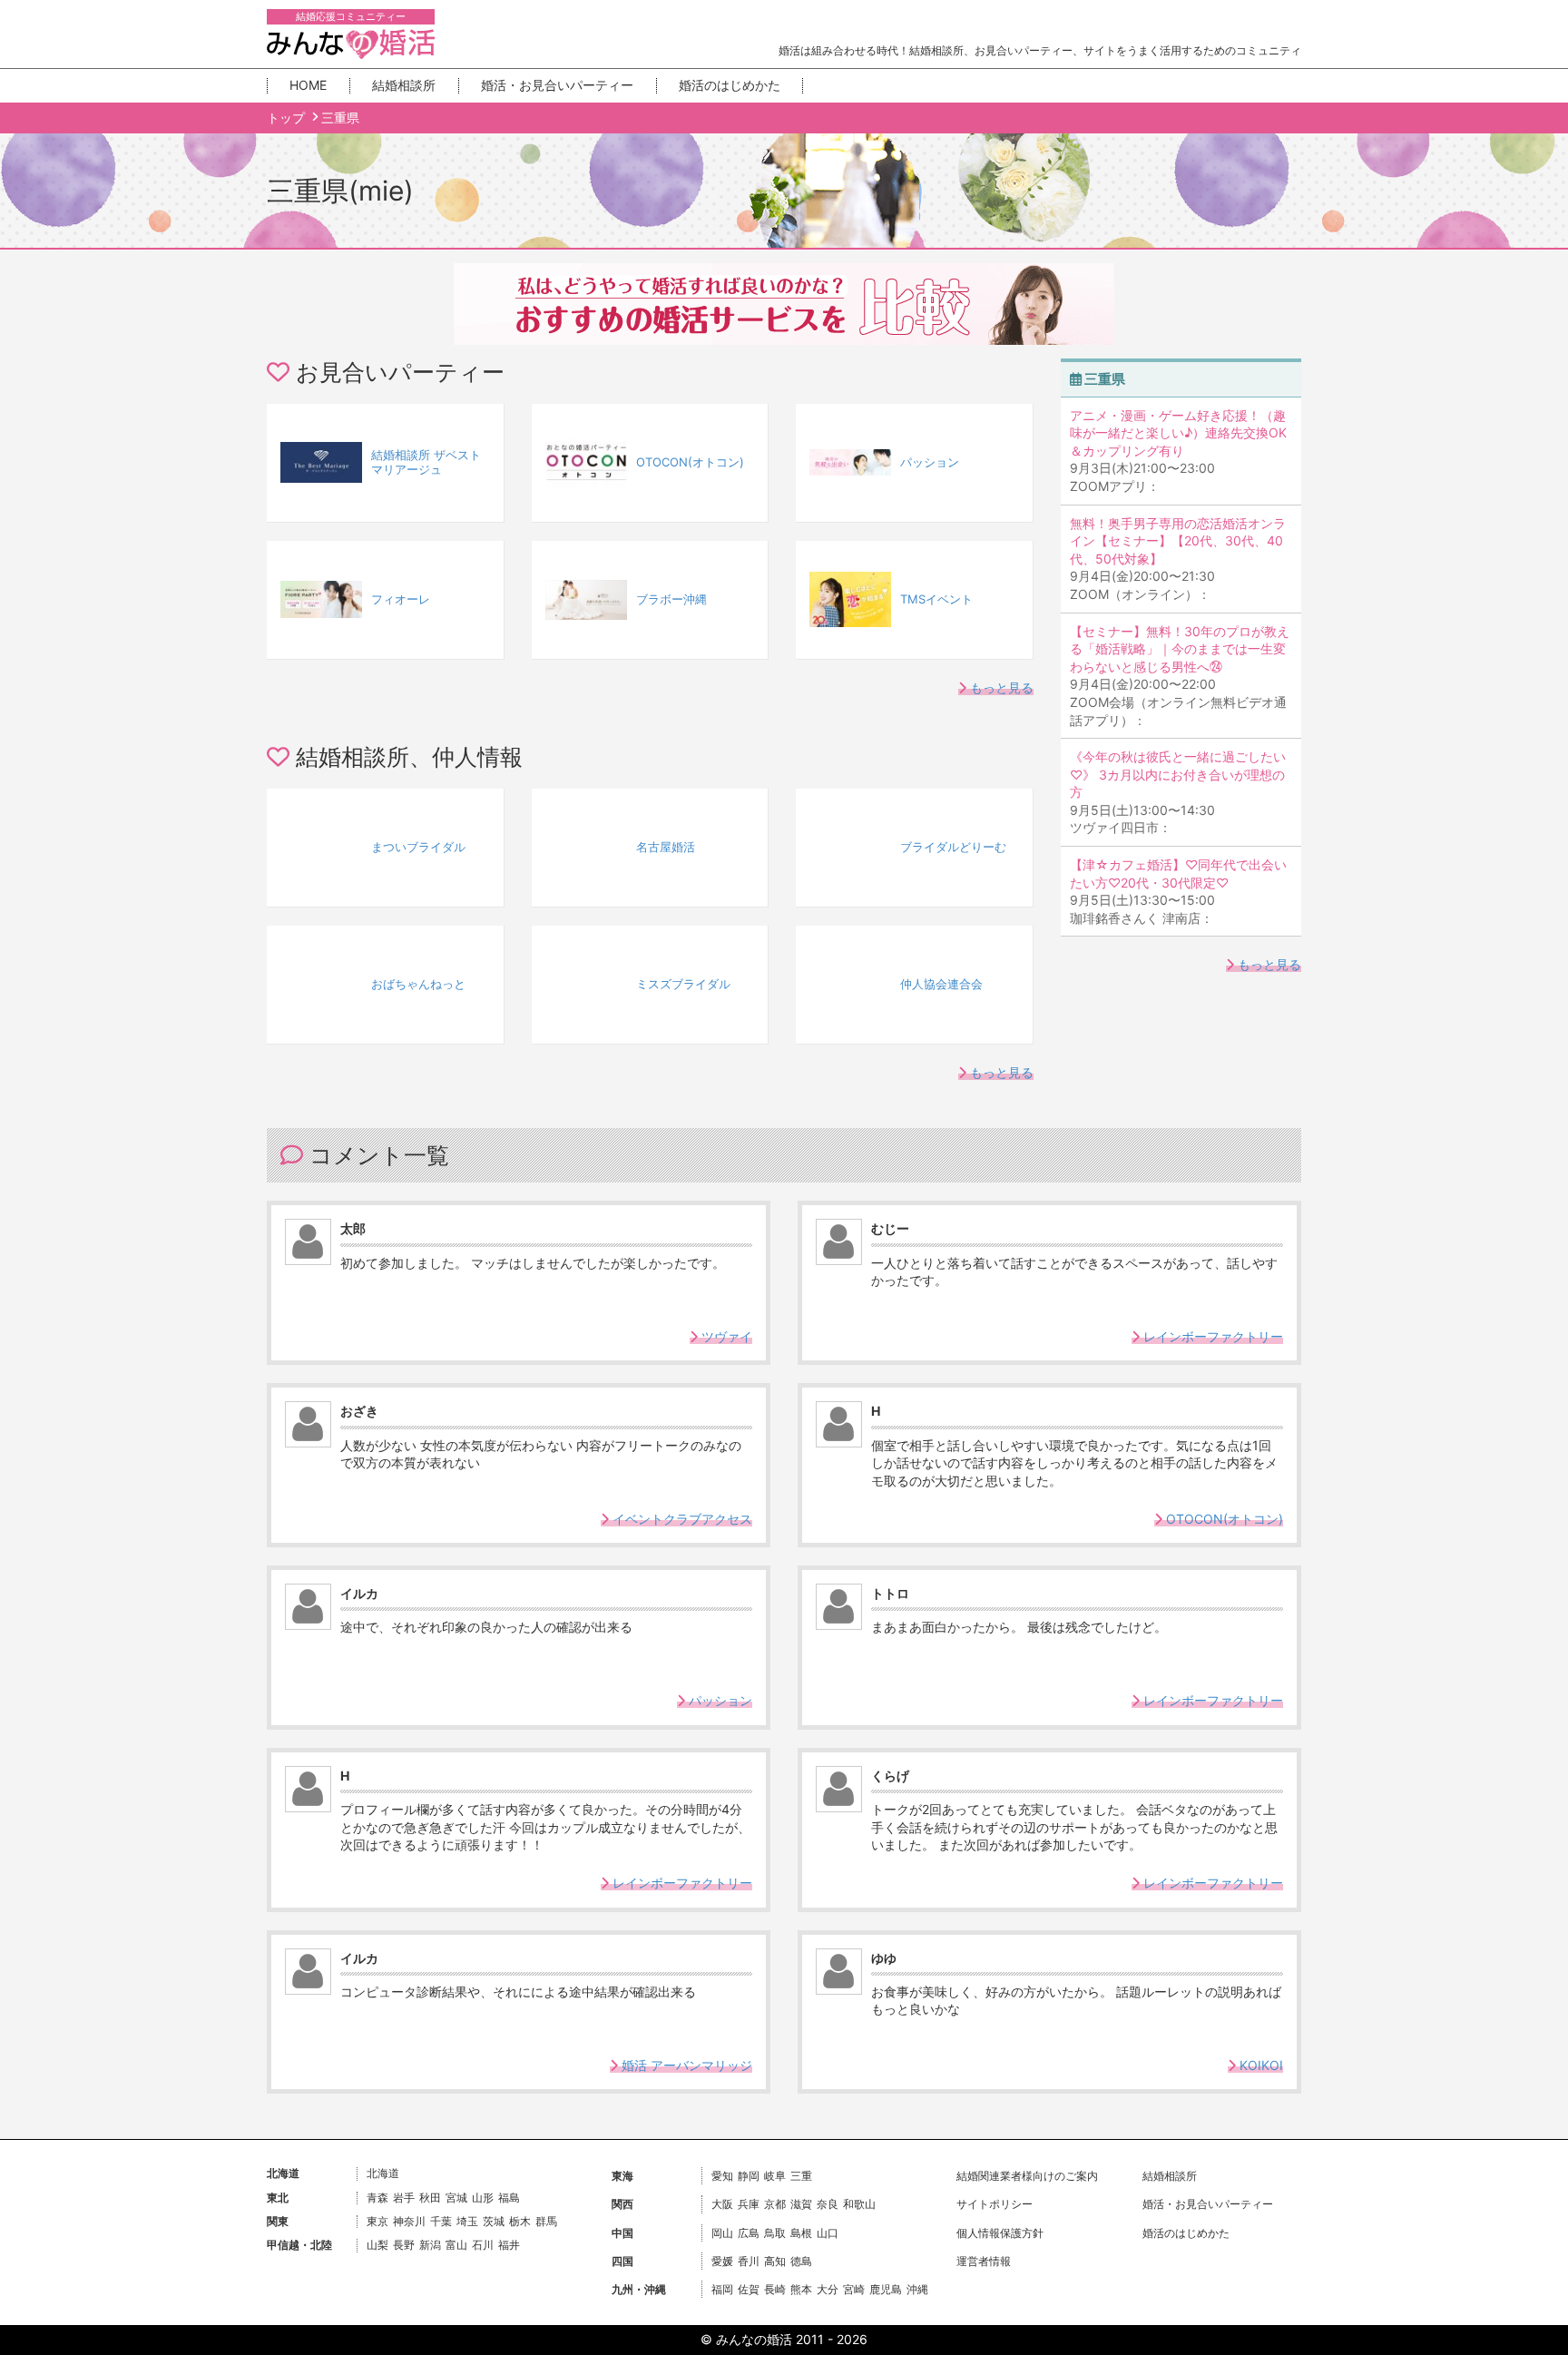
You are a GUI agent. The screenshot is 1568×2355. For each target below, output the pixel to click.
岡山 (722, 2233)
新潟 (430, 2245)
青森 (377, 2198)
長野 (404, 2245)
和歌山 (859, 2204)
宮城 (456, 2198)
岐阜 (775, 2176)
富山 (456, 2245)
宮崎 (854, 2289)
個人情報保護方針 (1000, 2233)
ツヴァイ (725, 1336)
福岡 (722, 2289)
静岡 (749, 2176)
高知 (775, 2261)
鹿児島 (886, 2289)
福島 (509, 2198)
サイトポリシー (995, 2204)
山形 (483, 2198)
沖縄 (917, 2289)
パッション (719, 1700)
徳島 (801, 2261)
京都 (775, 2204)
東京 (377, 2221)
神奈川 (409, 2221)
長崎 (775, 2289)
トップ (288, 118)
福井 (509, 2245)
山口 (828, 2233)
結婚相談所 (404, 85)
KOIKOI (1259, 2065)
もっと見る (1000, 687)
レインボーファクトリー (1211, 1336)
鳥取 (775, 2233)
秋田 (430, 2198)
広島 (749, 2233)
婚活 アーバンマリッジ (685, 2065)
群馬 (546, 2221)
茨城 (494, 2221)
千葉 (441, 2221)
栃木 (520, 2221)
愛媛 (722, 2261)
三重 (801, 2176)
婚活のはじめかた (730, 85)
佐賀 (749, 2289)
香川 (749, 2261)
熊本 (801, 2289)
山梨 (377, 2245)
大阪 (722, 2204)
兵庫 (749, 2204)
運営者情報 (984, 2261)
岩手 (404, 2198)
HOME (308, 85)
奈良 (828, 2204)
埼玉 (467, 2221)
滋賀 (801, 2204)
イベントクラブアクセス (681, 1519)
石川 (483, 2245)
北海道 (383, 2173)
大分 (828, 2289)
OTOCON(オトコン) (1223, 1519)
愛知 (722, 2176)
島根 (801, 2233)
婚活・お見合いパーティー (557, 85)
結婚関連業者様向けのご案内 (1027, 2176)
